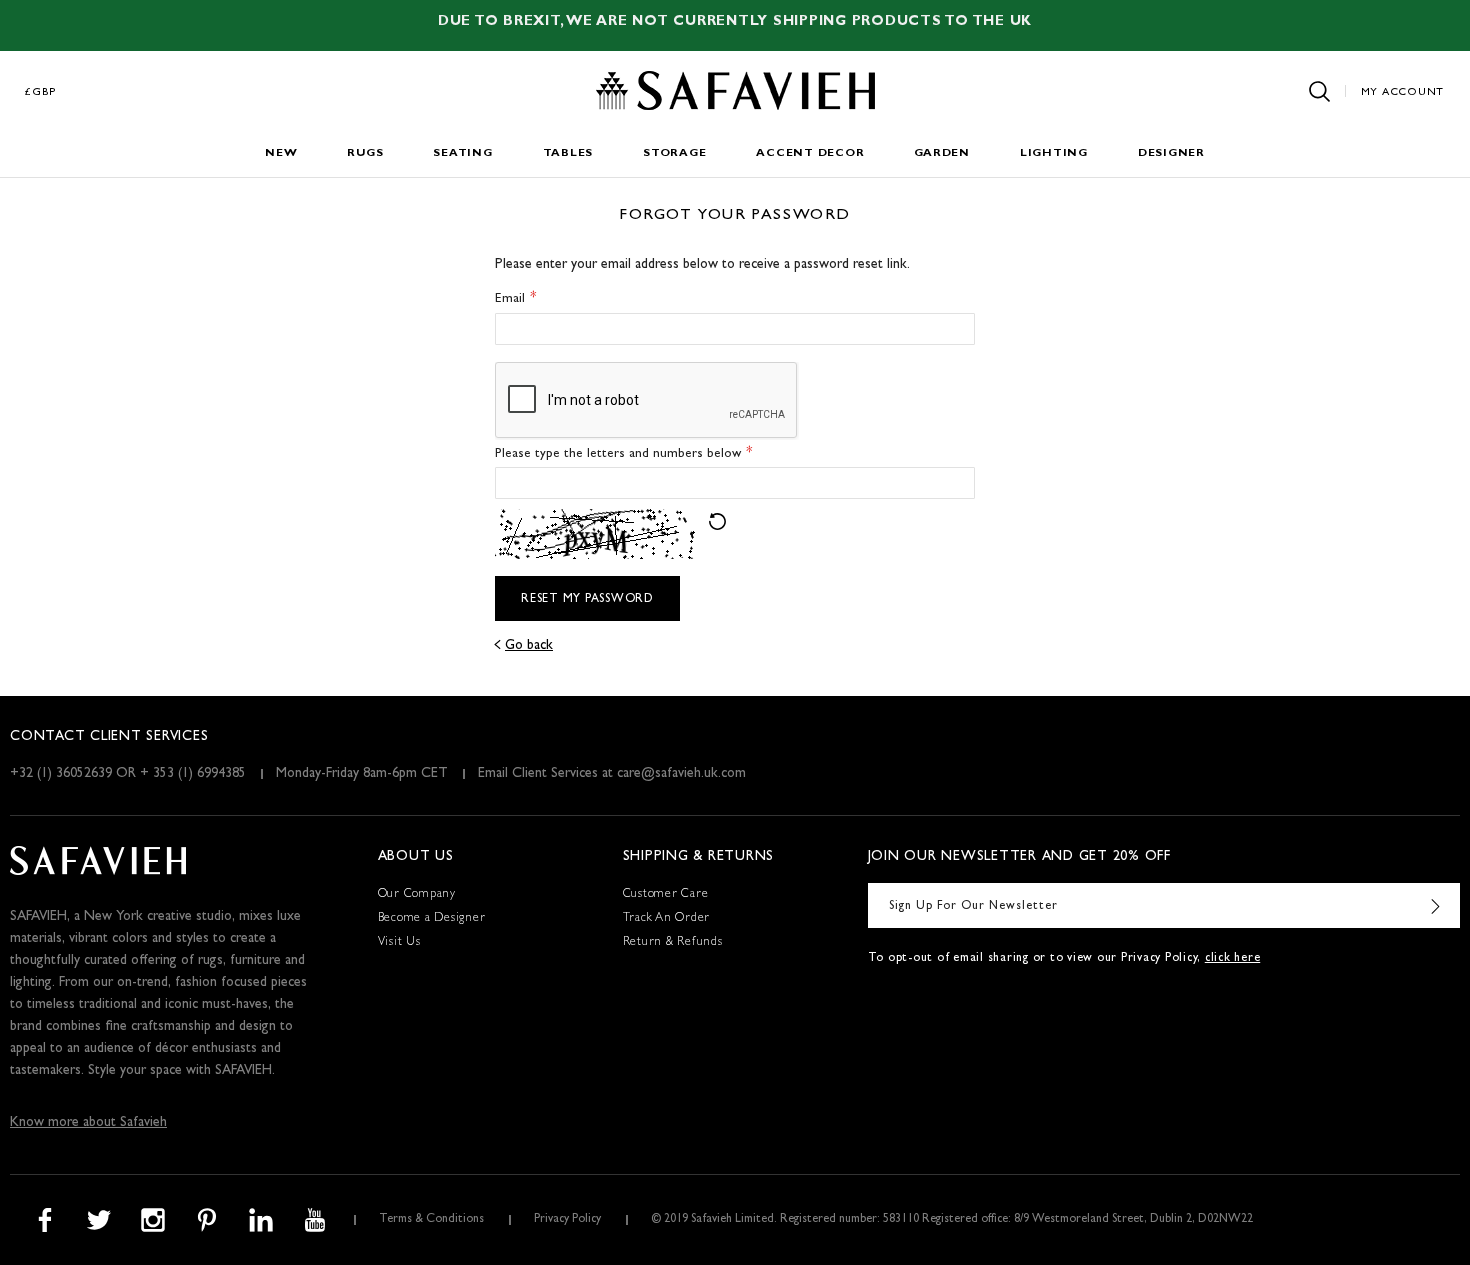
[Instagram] (153, 1220)
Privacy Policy (567, 1220)
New (281, 153)
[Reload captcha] (717, 521)
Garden (942, 153)
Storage (674, 153)
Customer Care (666, 895)
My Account (1403, 92)
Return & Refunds (673, 943)
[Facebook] (45, 1220)
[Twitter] (99, 1220)
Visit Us (399, 943)
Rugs (365, 153)
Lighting (1054, 153)
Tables (568, 153)
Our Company (417, 895)
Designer (1171, 153)
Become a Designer (432, 919)
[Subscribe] (1435, 905)
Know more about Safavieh (88, 1123)
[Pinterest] (207, 1220)
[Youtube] (315, 1220)
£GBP (41, 92)
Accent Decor (810, 153)
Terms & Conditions (431, 1220)
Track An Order (667, 919)
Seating (462, 153)
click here (1233, 959)
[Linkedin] (261, 1220)
